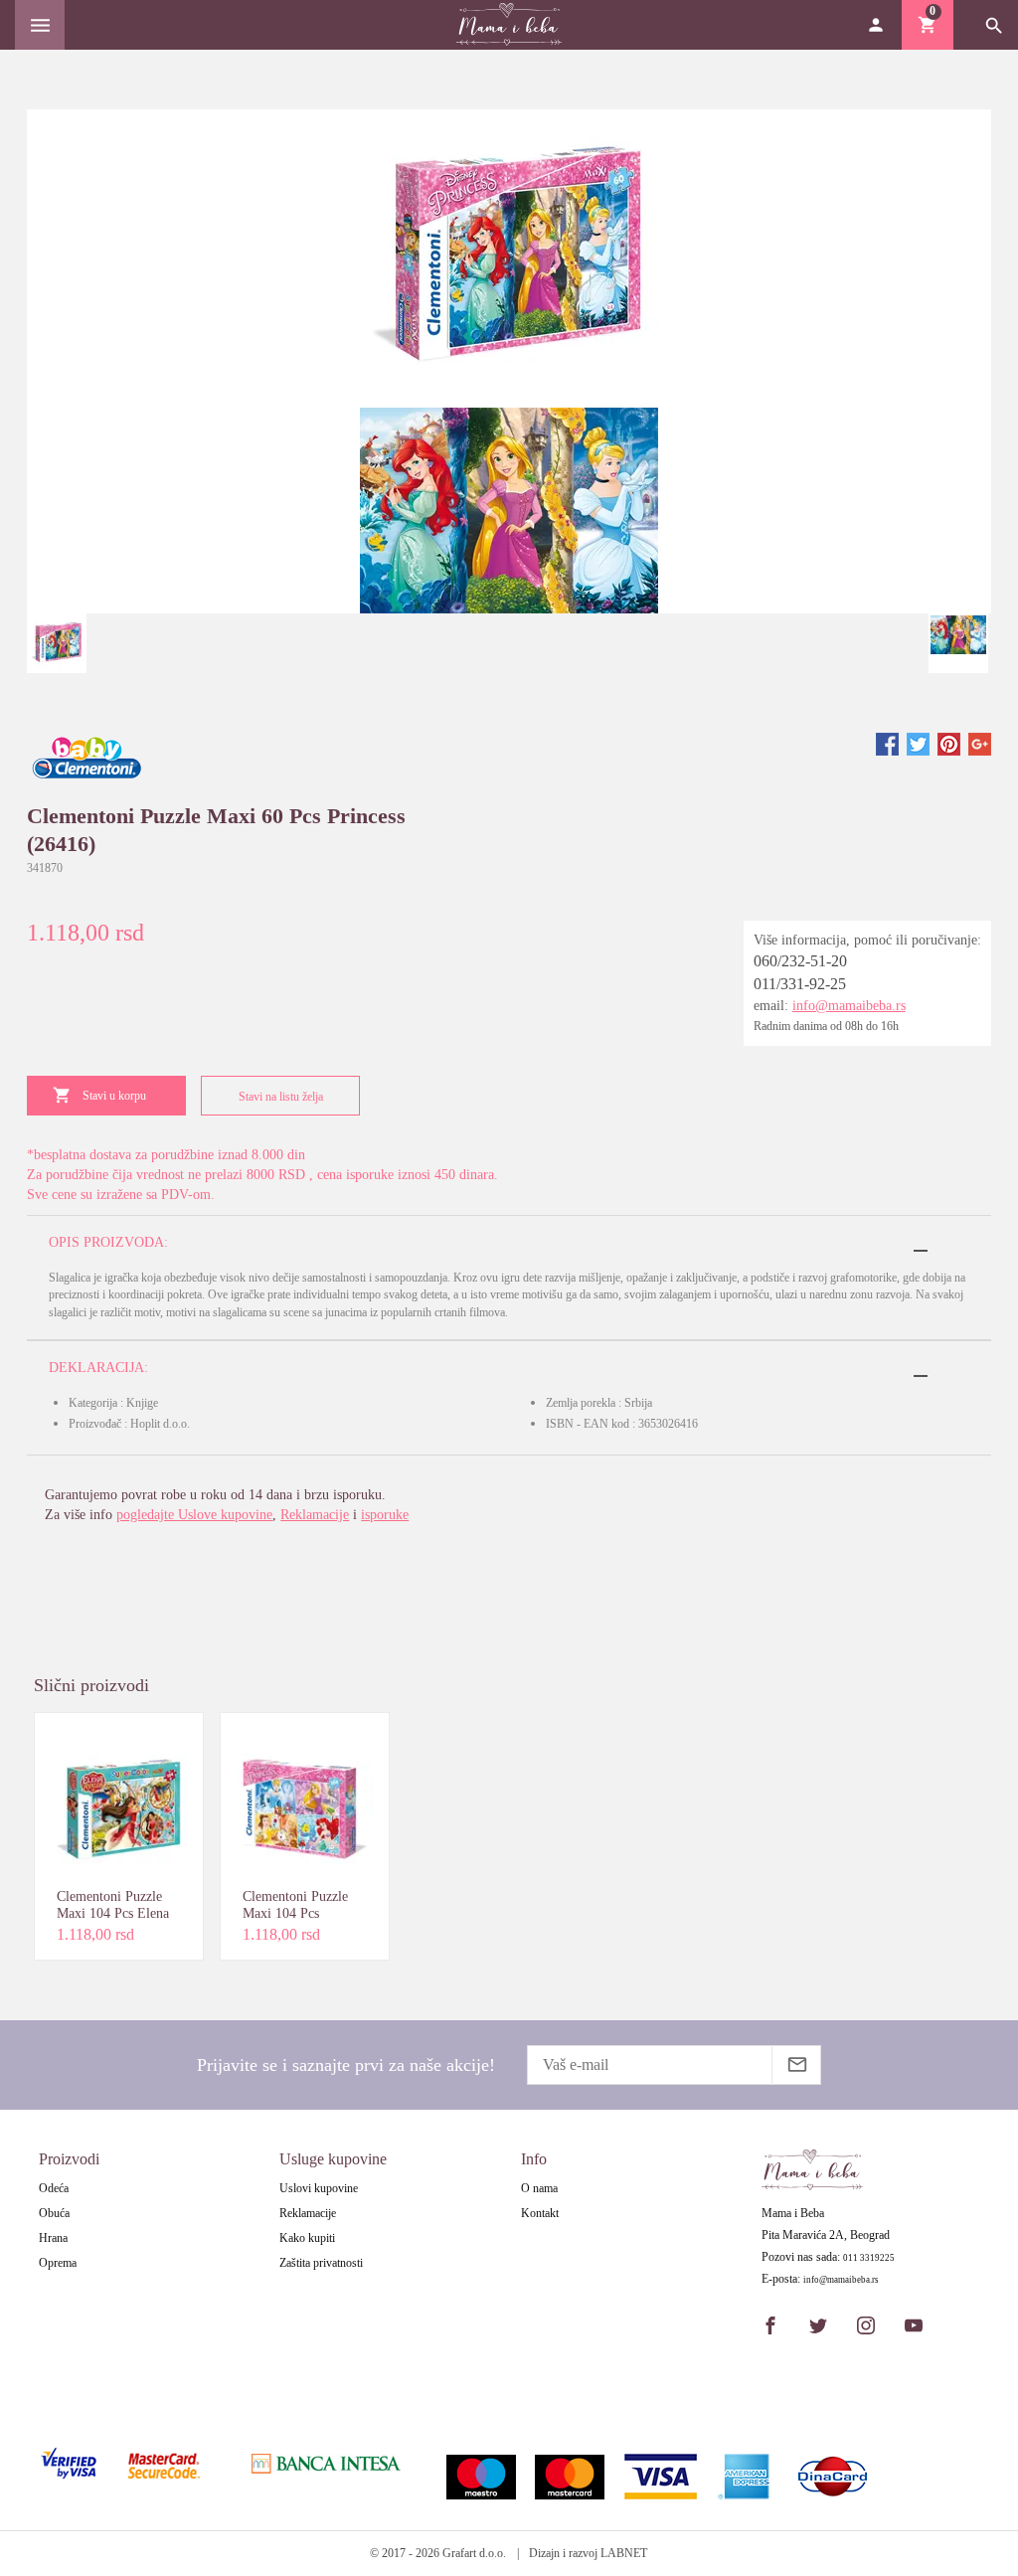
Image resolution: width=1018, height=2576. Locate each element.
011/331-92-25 (800, 984)
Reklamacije (315, 1515)
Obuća (54, 2213)
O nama (539, 2188)
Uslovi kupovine (319, 2188)
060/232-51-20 (800, 961)
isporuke (385, 1515)
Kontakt (540, 2213)
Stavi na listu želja (281, 1097)
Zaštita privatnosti (321, 2263)
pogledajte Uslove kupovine (194, 1515)
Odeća (54, 2188)
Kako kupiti (307, 2238)
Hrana (53, 2238)
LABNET (624, 2553)
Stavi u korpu (114, 1096)
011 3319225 (869, 2258)
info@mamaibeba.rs (849, 1006)
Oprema (58, 2263)
